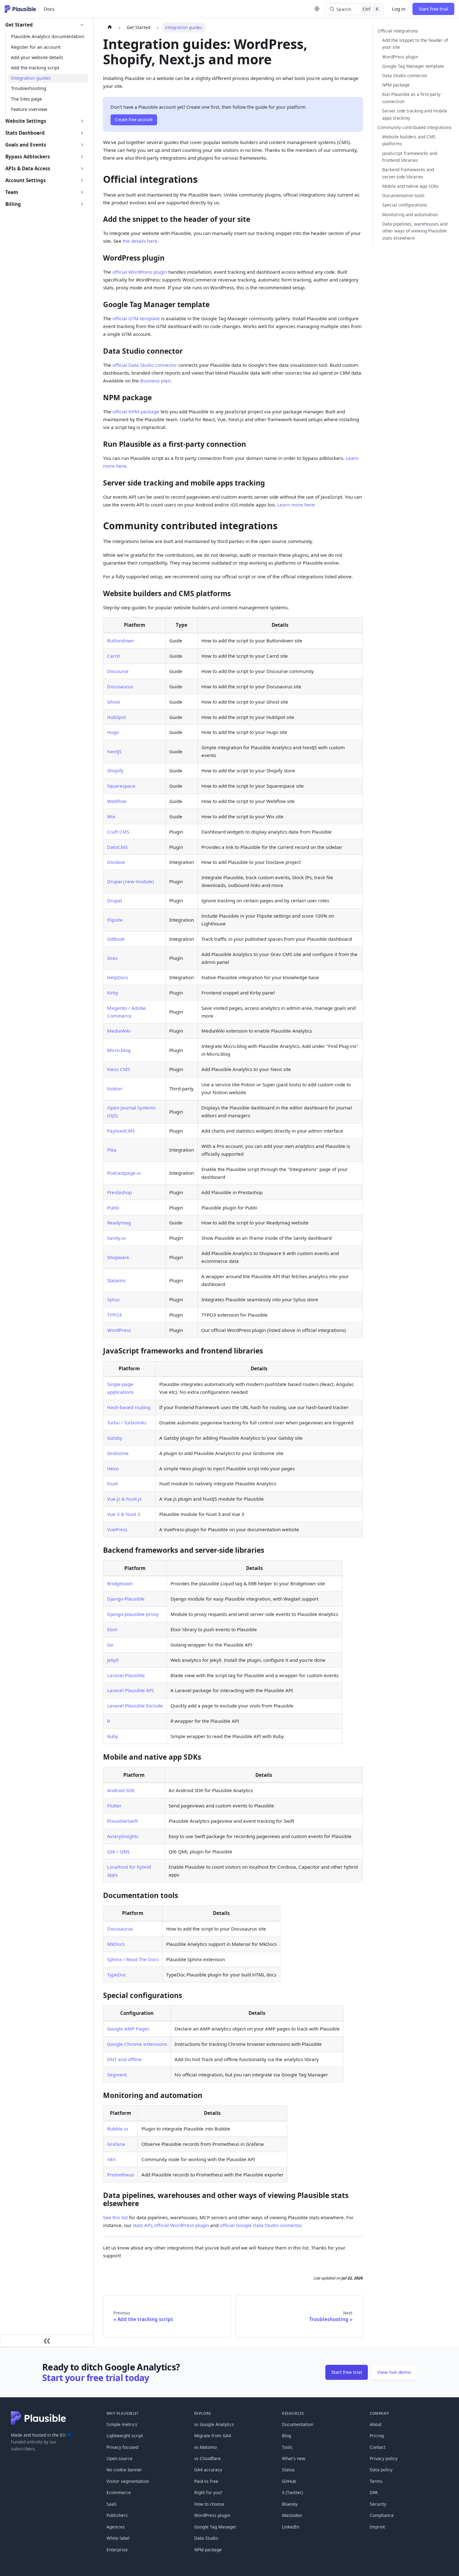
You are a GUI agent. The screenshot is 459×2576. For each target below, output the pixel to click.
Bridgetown (120, 1583)
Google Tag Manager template (413, 66)
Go (110, 1645)
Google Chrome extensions (137, 2044)
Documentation (298, 2424)
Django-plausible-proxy (133, 1614)
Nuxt (112, 1483)
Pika (112, 1150)
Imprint (377, 2527)
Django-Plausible (126, 1599)
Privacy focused (122, 2447)
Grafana (116, 2144)
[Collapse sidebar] (47, 2341)
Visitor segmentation (128, 2481)
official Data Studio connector (145, 365)
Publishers (117, 2515)
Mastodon (292, 2515)
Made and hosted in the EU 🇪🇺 (42, 2435)
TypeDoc (117, 1975)
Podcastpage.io (124, 1173)
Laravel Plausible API (130, 1690)
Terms (376, 2481)
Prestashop (119, 1192)
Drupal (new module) (131, 881)
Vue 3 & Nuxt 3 (124, 1514)
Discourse (118, 671)
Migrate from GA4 (213, 2436)
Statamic (117, 1280)
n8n (111, 2159)
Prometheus (121, 2175)
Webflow (117, 801)
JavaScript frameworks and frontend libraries (410, 157)
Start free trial (433, 9)
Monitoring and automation (410, 214)
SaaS (111, 2504)
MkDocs (116, 1944)
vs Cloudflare (207, 2458)
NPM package (396, 85)
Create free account (134, 120)
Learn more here (296, 505)
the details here (140, 241)
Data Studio (206, 2538)
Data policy (381, 2470)
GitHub (289, 2481)
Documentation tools (403, 195)
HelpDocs (118, 977)
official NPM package (136, 411)
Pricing (377, 2436)
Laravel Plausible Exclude (135, 1706)
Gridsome (118, 1453)
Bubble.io (118, 2129)
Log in (399, 9)
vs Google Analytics (214, 2424)
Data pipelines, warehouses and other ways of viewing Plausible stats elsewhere (415, 231)
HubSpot (116, 717)
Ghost (114, 702)
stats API (142, 2225)
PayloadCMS (121, 1131)
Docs (49, 9)
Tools (287, 2447)
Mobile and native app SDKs (410, 186)
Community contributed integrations (415, 127)
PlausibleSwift (122, 1821)
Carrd (113, 656)
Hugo (113, 732)
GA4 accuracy (208, 2470)
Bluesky (290, 2504)
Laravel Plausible (126, 1675)
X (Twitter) (292, 2492)
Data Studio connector (405, 75)
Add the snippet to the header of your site (415, 44)
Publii (113, 1208)
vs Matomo (205, 2447)
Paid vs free (206, 2481)
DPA (374, 2492)
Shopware (118, 1257)
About (376, 2424)
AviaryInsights (123, 1836)
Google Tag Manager (215, 2527)
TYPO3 (114, 1315)
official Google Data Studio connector (260, 2225)
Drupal (115, 900)
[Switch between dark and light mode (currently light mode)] (317, 9)
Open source (119, 2458)
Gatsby (115, 1438)
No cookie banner (124, 2470)
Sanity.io (116, 1238)
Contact (378, 2447)
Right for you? (208, 2492)
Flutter (114, 1806)
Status (288, 2470)
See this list (115, 2217)
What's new (294, 2458)
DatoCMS (117, 847)
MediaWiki (119, 1031)
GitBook (116, 939)
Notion (115, 1089)
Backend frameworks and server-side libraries (408, 173)
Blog (286, 2436)
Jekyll (113, 1660)
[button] (45, 25)
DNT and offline (124, 2059)
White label (118, 2538)
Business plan (155, 381)
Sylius (113, 1299)
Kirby (113, 993)
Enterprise (117, 2550)
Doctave (116, 862)
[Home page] (109, 27)
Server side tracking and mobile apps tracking (415, 114)
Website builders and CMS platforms (409, 140)
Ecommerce (119, 2492)
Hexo (113, 1468)
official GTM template (136, 318)
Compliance (382, 2515)
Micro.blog (119, 1050)
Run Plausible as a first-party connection (411, 98)
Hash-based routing (129, 1407)
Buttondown (121, 640)
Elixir (112, 1629)
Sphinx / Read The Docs (133, 1959)
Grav (112, 958)
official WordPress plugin (140, 272)
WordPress (119, 1330)
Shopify (115, 770)
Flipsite (115, 920)
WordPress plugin (400, 56)
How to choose (209, 2504)
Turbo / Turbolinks (127, 1423)
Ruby (113, 1736)
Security (378, 2504)
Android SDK (121, 1790)
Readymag (119, 1223)
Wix (111, 816)
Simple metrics (122, 2424)
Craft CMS (118, 832)
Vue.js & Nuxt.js (124, 1499)
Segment (117, 2075)
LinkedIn (291, 2527)
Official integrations (398, 30)
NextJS (114, 751)
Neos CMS (118, 1069)
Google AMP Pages (128, 2029)
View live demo (394, 2372)
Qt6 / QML (119, 1851)
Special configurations (405, 205)
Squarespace (121, 786)
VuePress (117, 1529)
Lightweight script (125, 2436)
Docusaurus (120, 686)
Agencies (116, 2527)
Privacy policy (384, 2458)
